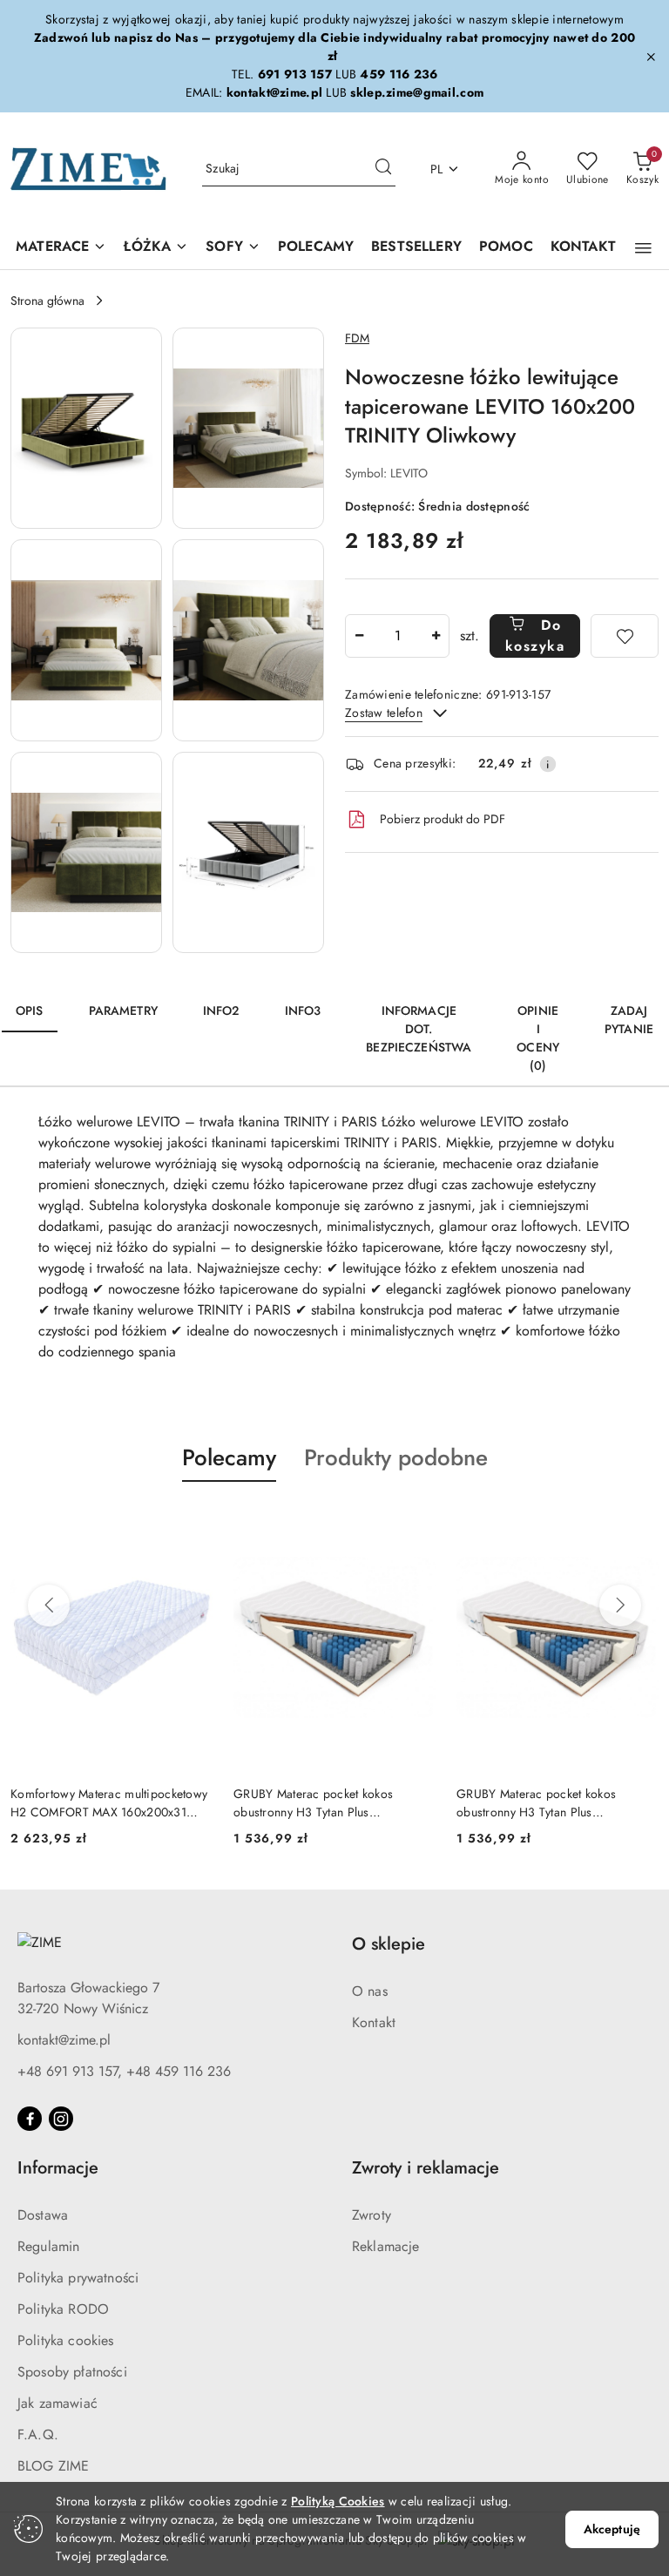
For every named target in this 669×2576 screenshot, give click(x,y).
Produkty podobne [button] (396, 1457)
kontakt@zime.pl (64, 2040)
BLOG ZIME (53, 2466)
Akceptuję (612, 2529)
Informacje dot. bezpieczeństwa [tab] (419, 1029)
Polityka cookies (66, 2340)
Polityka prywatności (78, 2278)
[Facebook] (30, 2119)
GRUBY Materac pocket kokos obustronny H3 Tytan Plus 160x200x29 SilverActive (536, 1802)
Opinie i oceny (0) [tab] (538, 1038)
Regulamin (48, 2246)
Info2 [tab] (221, 1011)
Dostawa (43, 2215)
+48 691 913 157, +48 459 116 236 (124, 2071)
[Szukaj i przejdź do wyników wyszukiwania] (383, 169)
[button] (643, 248)
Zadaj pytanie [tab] (629, 1020)
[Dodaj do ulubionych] (625, 636)
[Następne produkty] (620, 1606)
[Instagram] (61, 2119)
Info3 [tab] (303, 1011)
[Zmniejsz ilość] (359, 636)
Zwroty (372, 2215)
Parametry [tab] (123, 1011)
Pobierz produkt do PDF (443, 819)
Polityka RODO (63, 2309)
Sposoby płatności (72, 2372)
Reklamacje (386, 2246)
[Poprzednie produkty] (49, 1606)
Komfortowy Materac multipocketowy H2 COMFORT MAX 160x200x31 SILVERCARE (109, 1802)
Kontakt (374, 2022)
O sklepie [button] (389, 1944)
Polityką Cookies (338, 2501)
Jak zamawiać (57, 2403)
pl (437, 169)
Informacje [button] (58, 2168)
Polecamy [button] (229, 1457)
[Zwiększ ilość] (436, 636)
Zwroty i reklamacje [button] (426, 2168)
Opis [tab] (30, 1011)
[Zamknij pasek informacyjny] (651, 57)
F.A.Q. (38, 2434)
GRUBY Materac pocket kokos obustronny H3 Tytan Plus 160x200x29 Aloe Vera (313, 1802)
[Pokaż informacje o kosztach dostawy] (548, 764)
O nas (370, 1991)
